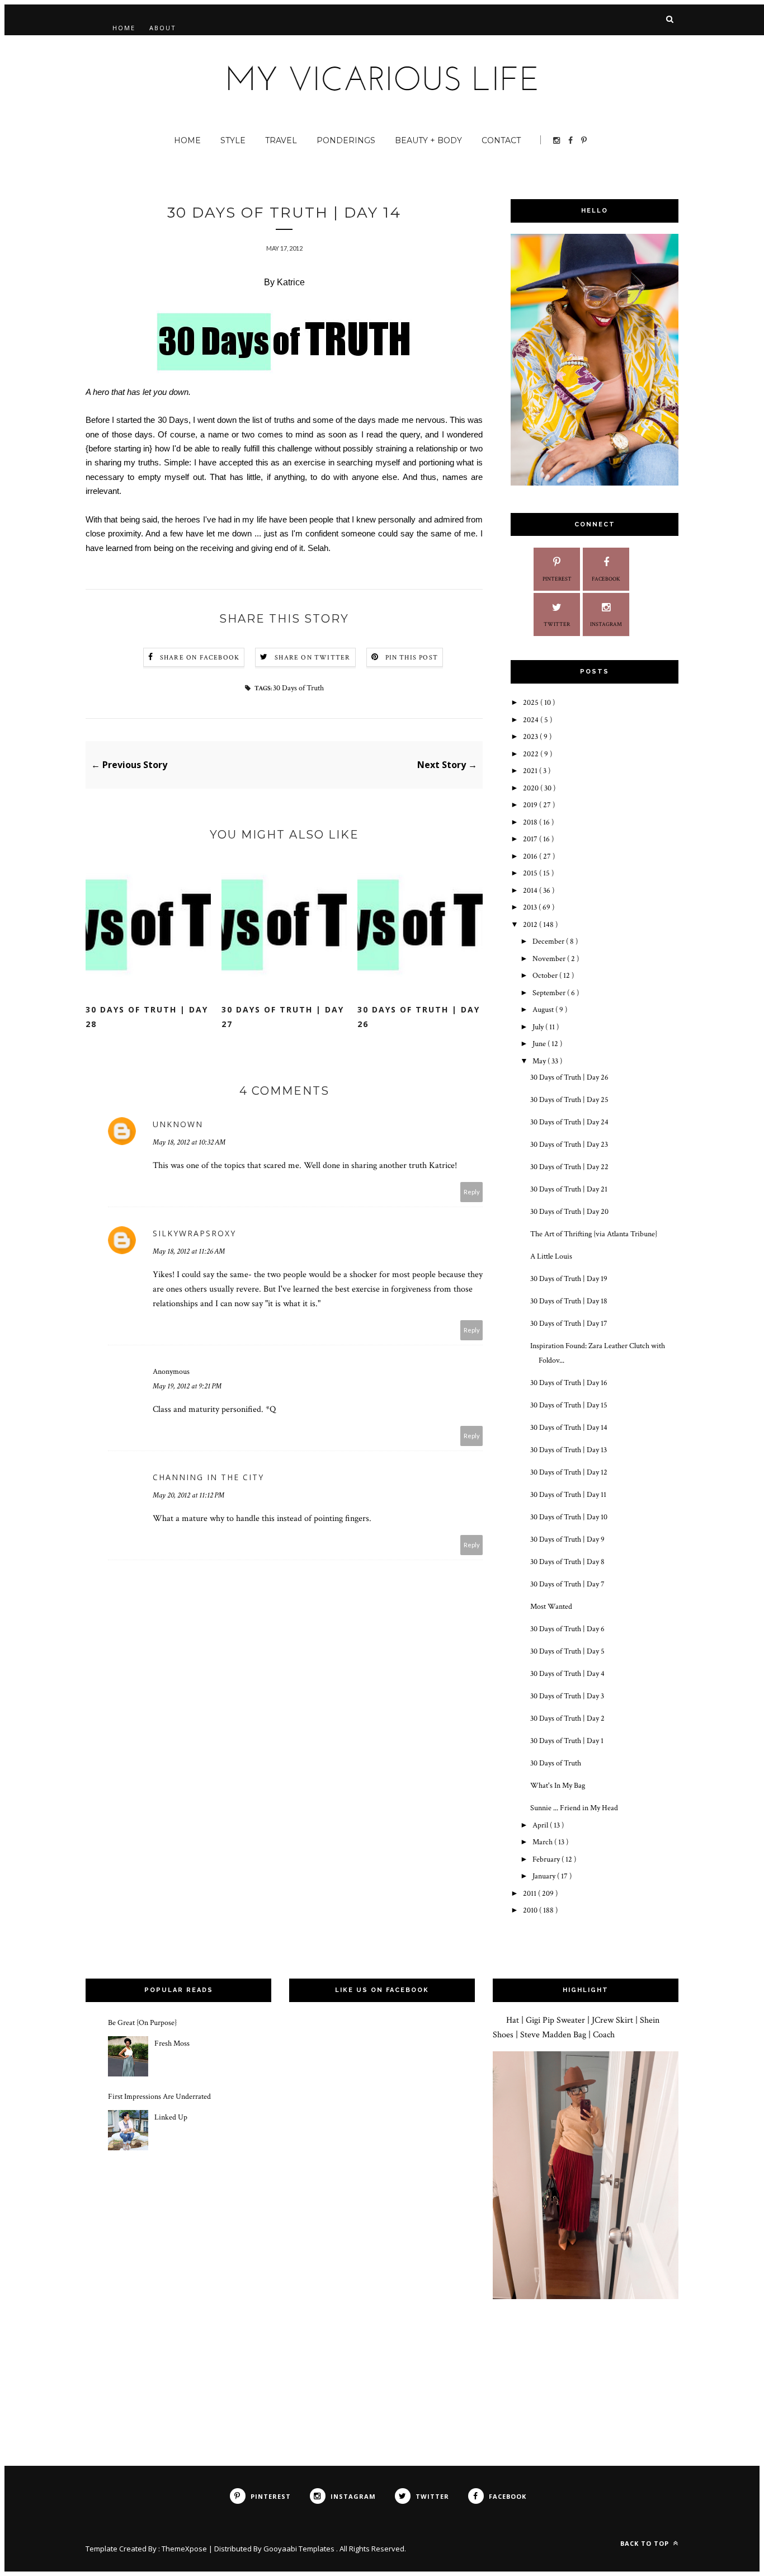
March (543, 1842)
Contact (501, 140)
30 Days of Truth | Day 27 (283, 1017)
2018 (531, 822)
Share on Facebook (200, 658)
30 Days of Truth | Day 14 (569, 1428)
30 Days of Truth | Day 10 (569, 1517)
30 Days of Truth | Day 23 (569, 1145)
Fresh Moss (172, 2043)
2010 (531, 1910)
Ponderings (346, 140)
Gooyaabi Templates (300, 2549)
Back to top (646, 2543)
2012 (531, 925)
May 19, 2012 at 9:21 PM (187, 1386)
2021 (531, 771)
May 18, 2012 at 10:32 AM (189, 1142)
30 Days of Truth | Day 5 (567, 1651)
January (545, 1876)
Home (124, 28)
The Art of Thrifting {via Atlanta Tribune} (594, 1234)
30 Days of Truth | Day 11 (568, 1495)
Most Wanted (551, 1607)
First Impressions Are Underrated (159, 2097)
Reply (472, 1192)
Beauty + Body (428, 140)
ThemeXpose (184, 2549)
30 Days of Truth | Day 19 (569, 1279)
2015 (531, 873)
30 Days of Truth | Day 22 (569, 1167)
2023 (531, 737)
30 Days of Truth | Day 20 (569, 1212)
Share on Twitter (312, 658)
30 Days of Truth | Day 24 (569, 1122)
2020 (532, 788)
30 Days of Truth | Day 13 (569, 1450)
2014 (531, 891)
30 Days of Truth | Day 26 (419, 1017)
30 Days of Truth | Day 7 (567, 1584)
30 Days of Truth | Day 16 (569, 1383)
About (163, 28)
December (549, 941)
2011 (530, 1894)
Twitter (557, 625)
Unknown (178, 1124)
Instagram (606, 625)
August (544, 1010)
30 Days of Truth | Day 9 (567, 1539)
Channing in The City (208, 1477)
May (540, 1061)
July (539, 1027)
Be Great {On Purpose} (142, 2023)
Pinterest (557, 579)
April (541, 1825)
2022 (532, 754)
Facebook (606, 579)
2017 (531, 839)
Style (233, 140)
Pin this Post (412, 658)
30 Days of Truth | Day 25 (569, 1100)
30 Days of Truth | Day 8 (567, 1562)
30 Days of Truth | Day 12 (569, 1472)
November (550, 959)
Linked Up (171, 2117)
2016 (531, 856)
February (547, 1859)
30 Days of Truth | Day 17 (569, 1324)
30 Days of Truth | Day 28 (147, 1017)
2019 (531, 805)
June (540, 1044)
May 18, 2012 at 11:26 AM (189, 1251)
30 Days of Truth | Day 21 (569, 1189)
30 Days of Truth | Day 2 (567, 1718)
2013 (531, 907)
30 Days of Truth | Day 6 (567, 1629)
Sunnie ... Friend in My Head (574, 1808)
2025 (532, 703)
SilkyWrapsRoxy (194, 1233)
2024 (532, 720)
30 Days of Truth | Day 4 (567, 1674)
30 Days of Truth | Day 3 (567, 1696)
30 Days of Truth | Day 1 (567, 1741)
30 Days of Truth (298, 688)
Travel (281, 140)
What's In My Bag (558, 1786)
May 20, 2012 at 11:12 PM (188, 1495)
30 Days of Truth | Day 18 (569, 1301)
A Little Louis (551, 1256)
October (546, 976)
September (550, 993)
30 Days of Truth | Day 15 (569, 1405)
